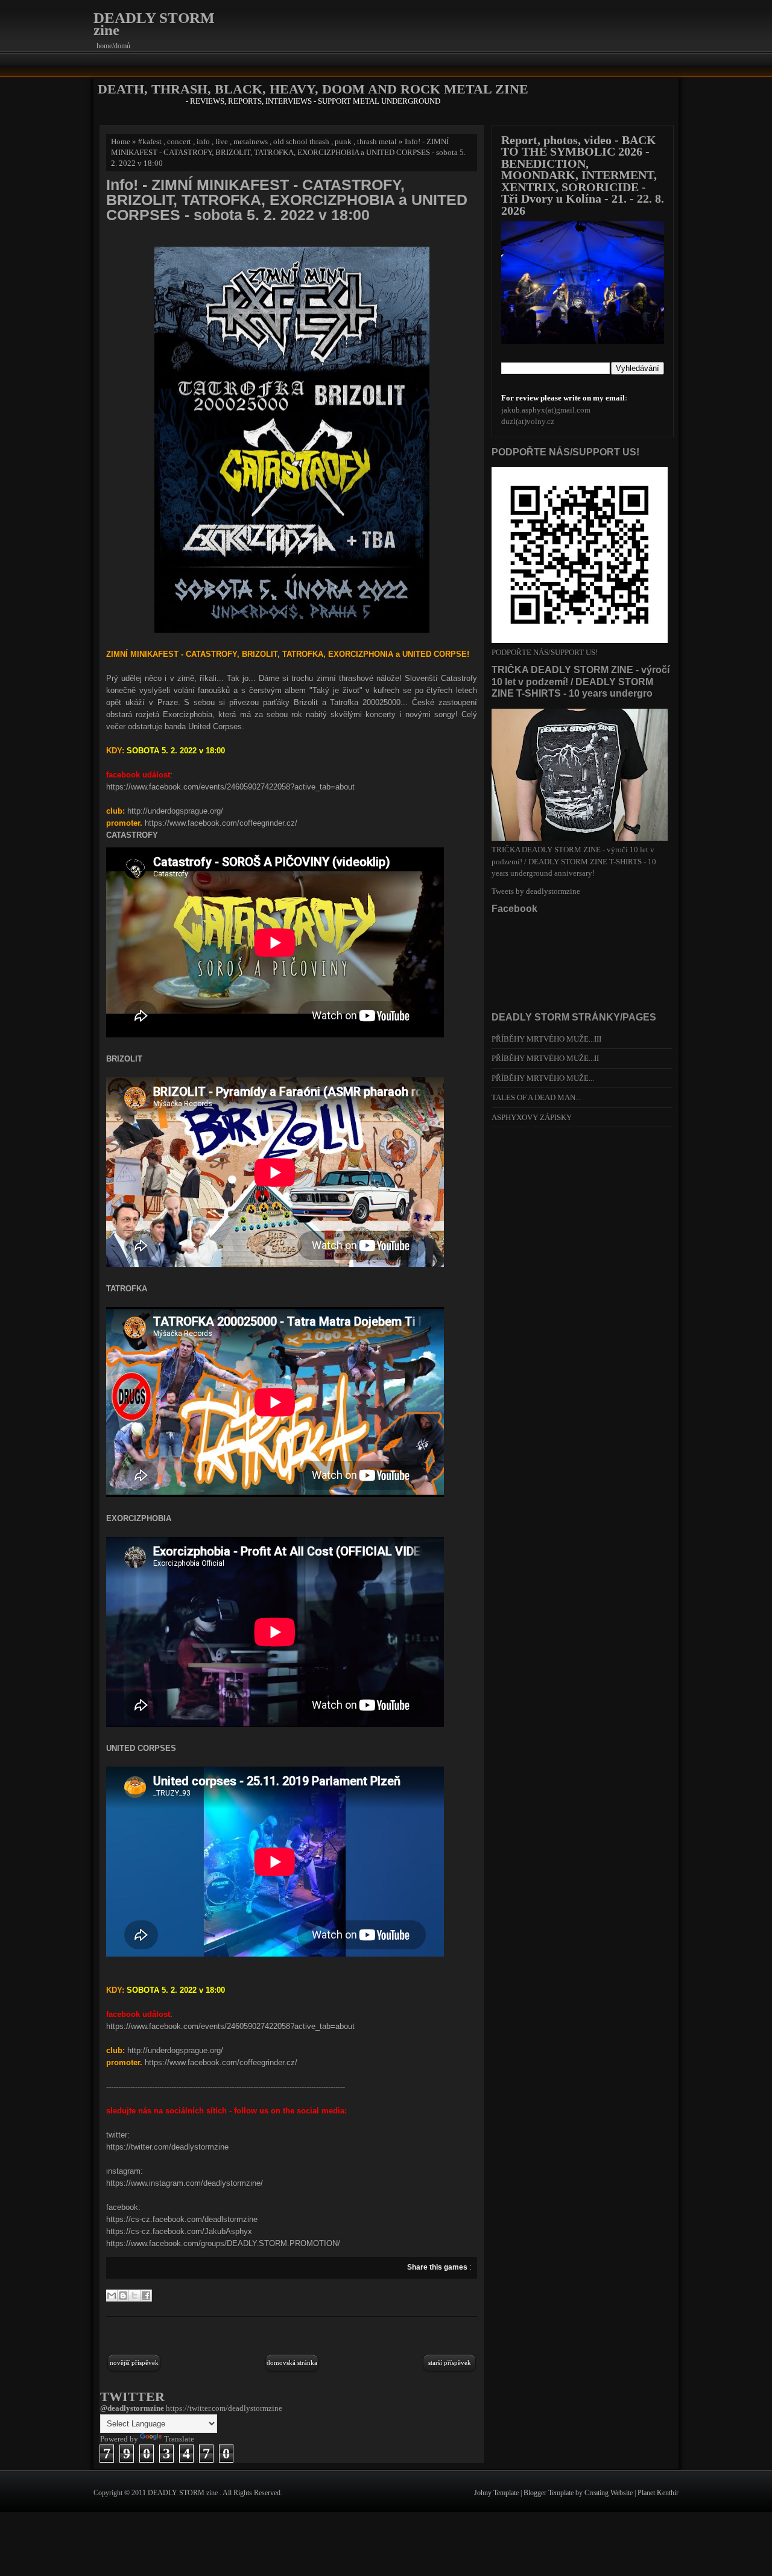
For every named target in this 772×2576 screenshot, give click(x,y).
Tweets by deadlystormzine (536, 891)
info (203, 141)
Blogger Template (549, 2493)
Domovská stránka (292, 2362)
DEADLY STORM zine (154, 24)
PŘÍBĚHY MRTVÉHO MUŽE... (543, 1078)
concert (179, 141)
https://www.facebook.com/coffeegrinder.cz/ (221, 823)
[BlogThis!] (123, 2296)
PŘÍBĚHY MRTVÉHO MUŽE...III (546, 1039)
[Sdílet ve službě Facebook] (146, 2296)
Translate (179, 2439)
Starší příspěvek (450, 2362)
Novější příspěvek (134, 2362)
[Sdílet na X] (134, 2296)
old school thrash (301, 141)
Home (121, 141)
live (222, 141)
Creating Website (609, 2493)
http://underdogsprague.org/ (175, 811)
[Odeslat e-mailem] (112, 2296)
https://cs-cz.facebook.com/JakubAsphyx (179, 2231)
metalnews (251, 141)
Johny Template (497, 2493)
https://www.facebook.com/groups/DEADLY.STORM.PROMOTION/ (223, 2243)
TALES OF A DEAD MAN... (536, 1097)
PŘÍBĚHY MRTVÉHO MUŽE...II (545, 1058)
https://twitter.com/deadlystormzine (167, 2147)
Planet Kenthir (658, 2493)
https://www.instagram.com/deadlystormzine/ (185, 2183)
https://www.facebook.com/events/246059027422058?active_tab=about (230, 787)
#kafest (150, 141)
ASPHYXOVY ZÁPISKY (532, 1117)
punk (343, 141)
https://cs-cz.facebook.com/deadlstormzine (182, 2219)
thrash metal (377, 141)
